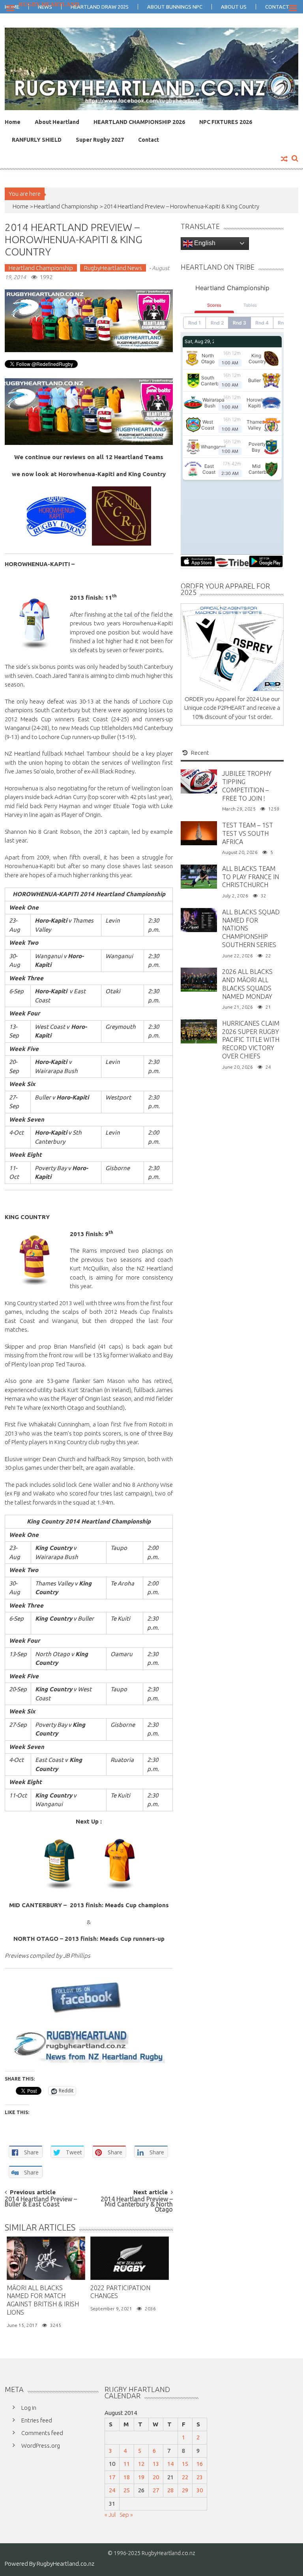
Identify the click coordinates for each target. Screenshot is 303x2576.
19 (141, 2477)
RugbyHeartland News (113, 268)
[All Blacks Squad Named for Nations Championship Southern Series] (199, 919)
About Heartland (57, 122)
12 (141, 2464)
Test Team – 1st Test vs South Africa (248, 833)
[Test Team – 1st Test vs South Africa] (199, 832)
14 (170, 2464)
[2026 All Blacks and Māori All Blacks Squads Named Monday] (199, 979)
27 (156, 2490)
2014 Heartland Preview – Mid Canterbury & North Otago (137, 2203)
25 (127, 2490)
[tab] (196, 753)
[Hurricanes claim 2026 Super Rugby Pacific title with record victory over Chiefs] (199, 1031)
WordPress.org (41, 2446)
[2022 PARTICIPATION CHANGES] (130, 2258)
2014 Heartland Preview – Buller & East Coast (41, 2202)
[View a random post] (284, 159)
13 (156, 2464)
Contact (149, 140)
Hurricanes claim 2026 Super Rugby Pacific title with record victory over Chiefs (251, 1040)
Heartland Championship (66, 206)
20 (156, 2477)
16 (200, 2464)
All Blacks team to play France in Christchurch (251, 877)
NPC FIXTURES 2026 (226, 122)
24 (112, 2490)
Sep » (126, 2515)
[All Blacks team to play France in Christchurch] (199, 876)
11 (127, 2464)
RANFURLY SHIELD (37, 140)
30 (200, 2490)
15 (185, 2464)
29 (185, 2490)
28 (170, 2490)
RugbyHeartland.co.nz (65, 2564)
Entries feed (37, 2420)
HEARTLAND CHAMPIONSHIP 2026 (139, 122)
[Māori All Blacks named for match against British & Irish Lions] (46, 2258)
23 (200, 2477)
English (204, 243)
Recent (200, 753)
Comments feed (42, 2433)
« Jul (110, 2515)
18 (127, 2477)
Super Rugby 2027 (100, 140)
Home (13, 122)
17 (112, 2477)
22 (185, 2477)
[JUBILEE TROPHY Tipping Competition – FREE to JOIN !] (199, 781)
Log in (29, 2408)
